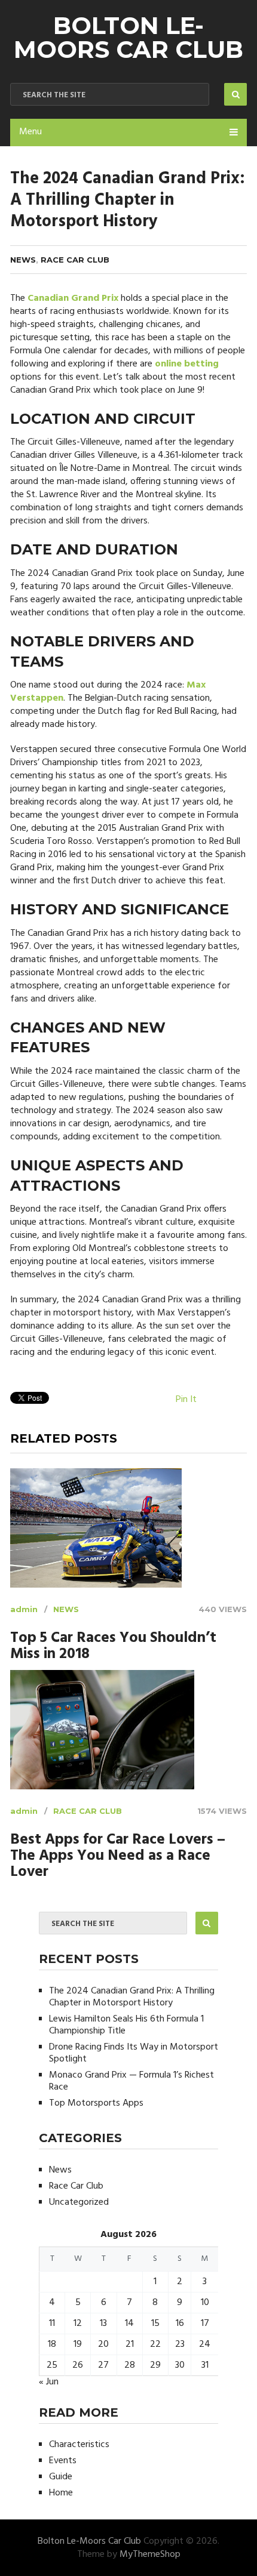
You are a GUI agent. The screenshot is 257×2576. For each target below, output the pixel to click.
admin (24, 1609)
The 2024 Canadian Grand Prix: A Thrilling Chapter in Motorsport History (132, 1997)
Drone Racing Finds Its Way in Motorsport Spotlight (134, 2053)
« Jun (49, 2382)
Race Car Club (75, 260)
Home (61, 2493)
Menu (30, 132)
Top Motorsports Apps (96, 2103)
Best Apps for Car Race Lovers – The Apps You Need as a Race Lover (118, 1856)
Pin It (186, 1400)
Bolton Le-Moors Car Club (128, 37)
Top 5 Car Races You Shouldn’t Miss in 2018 (113, 1647)
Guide (61, 2477)
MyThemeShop (150, 2555)
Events (63, 2461)
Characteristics (79, 2445)
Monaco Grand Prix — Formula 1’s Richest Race (131, 2081)
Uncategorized (79, 2202)
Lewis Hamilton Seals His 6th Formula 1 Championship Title (126, 2025)
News (23, 260)
